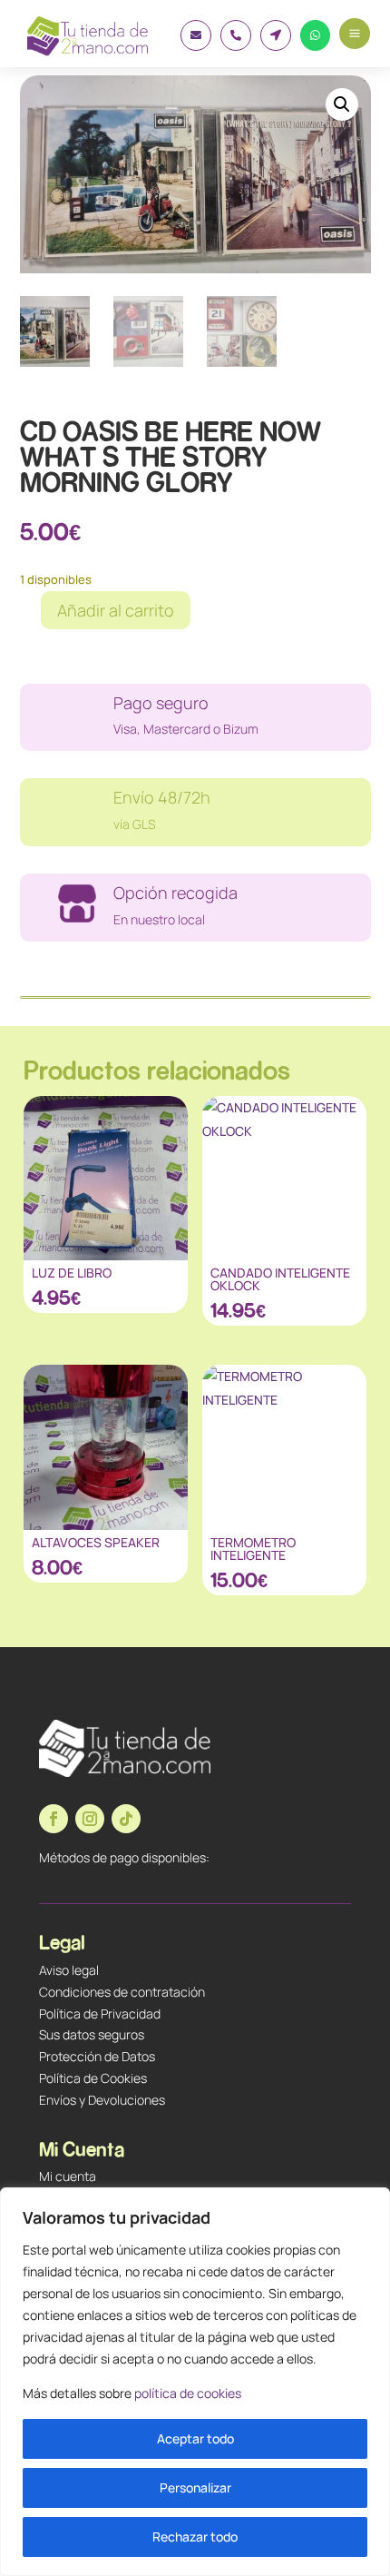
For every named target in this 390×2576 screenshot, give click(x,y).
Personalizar (195, 2487)
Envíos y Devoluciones (102, 2100)
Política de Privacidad (100, 2013)
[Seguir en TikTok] (126, 1819)
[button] (342, 104)
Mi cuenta (68, 2176)
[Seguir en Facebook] (54, 1819)
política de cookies (188, 2393)
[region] (195, 2382)
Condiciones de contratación (122, 1992)
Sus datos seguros (92, 2034)
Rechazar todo (195, 2537)
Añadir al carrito (116, 610)
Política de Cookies (93, 2078)
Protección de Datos (97, 2056)
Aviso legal (69, 1970)
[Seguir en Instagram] (90, 1819)
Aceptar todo (195, 2438)
